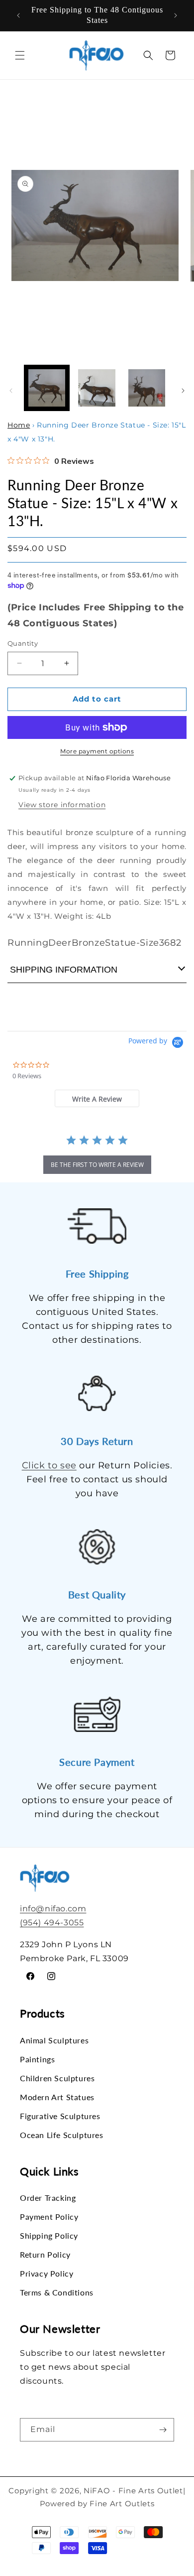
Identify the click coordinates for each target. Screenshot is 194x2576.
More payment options (97, 751)
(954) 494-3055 (52, 1923)
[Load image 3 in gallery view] (147, 388)
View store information (62, 805)
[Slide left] (11, 391)
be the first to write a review (97, 1165)
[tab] (97, 1098)
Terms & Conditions (57, 2292)
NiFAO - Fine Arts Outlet (133, 2491)
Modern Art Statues (57, 2097)
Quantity (23, 643)
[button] (20, 55)
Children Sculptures (57, 2078)
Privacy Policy (47, 2273)
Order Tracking (48, 2198)
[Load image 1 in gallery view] (47, 388)
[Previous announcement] (18, 15)
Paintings (37, 2059)
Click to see (49, 1465)
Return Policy (45, 2254)
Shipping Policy (49, 2235)
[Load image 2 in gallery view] (97, 388)
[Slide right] (183, 391)
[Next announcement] (176, 15)
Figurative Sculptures (60, 2116)
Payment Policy (49, 2217)
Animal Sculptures (54, 2040)
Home (19, 425)
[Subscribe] (163, 2430)
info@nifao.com (53, 1909)
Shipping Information (64, 970)
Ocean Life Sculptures (62, 2135)
